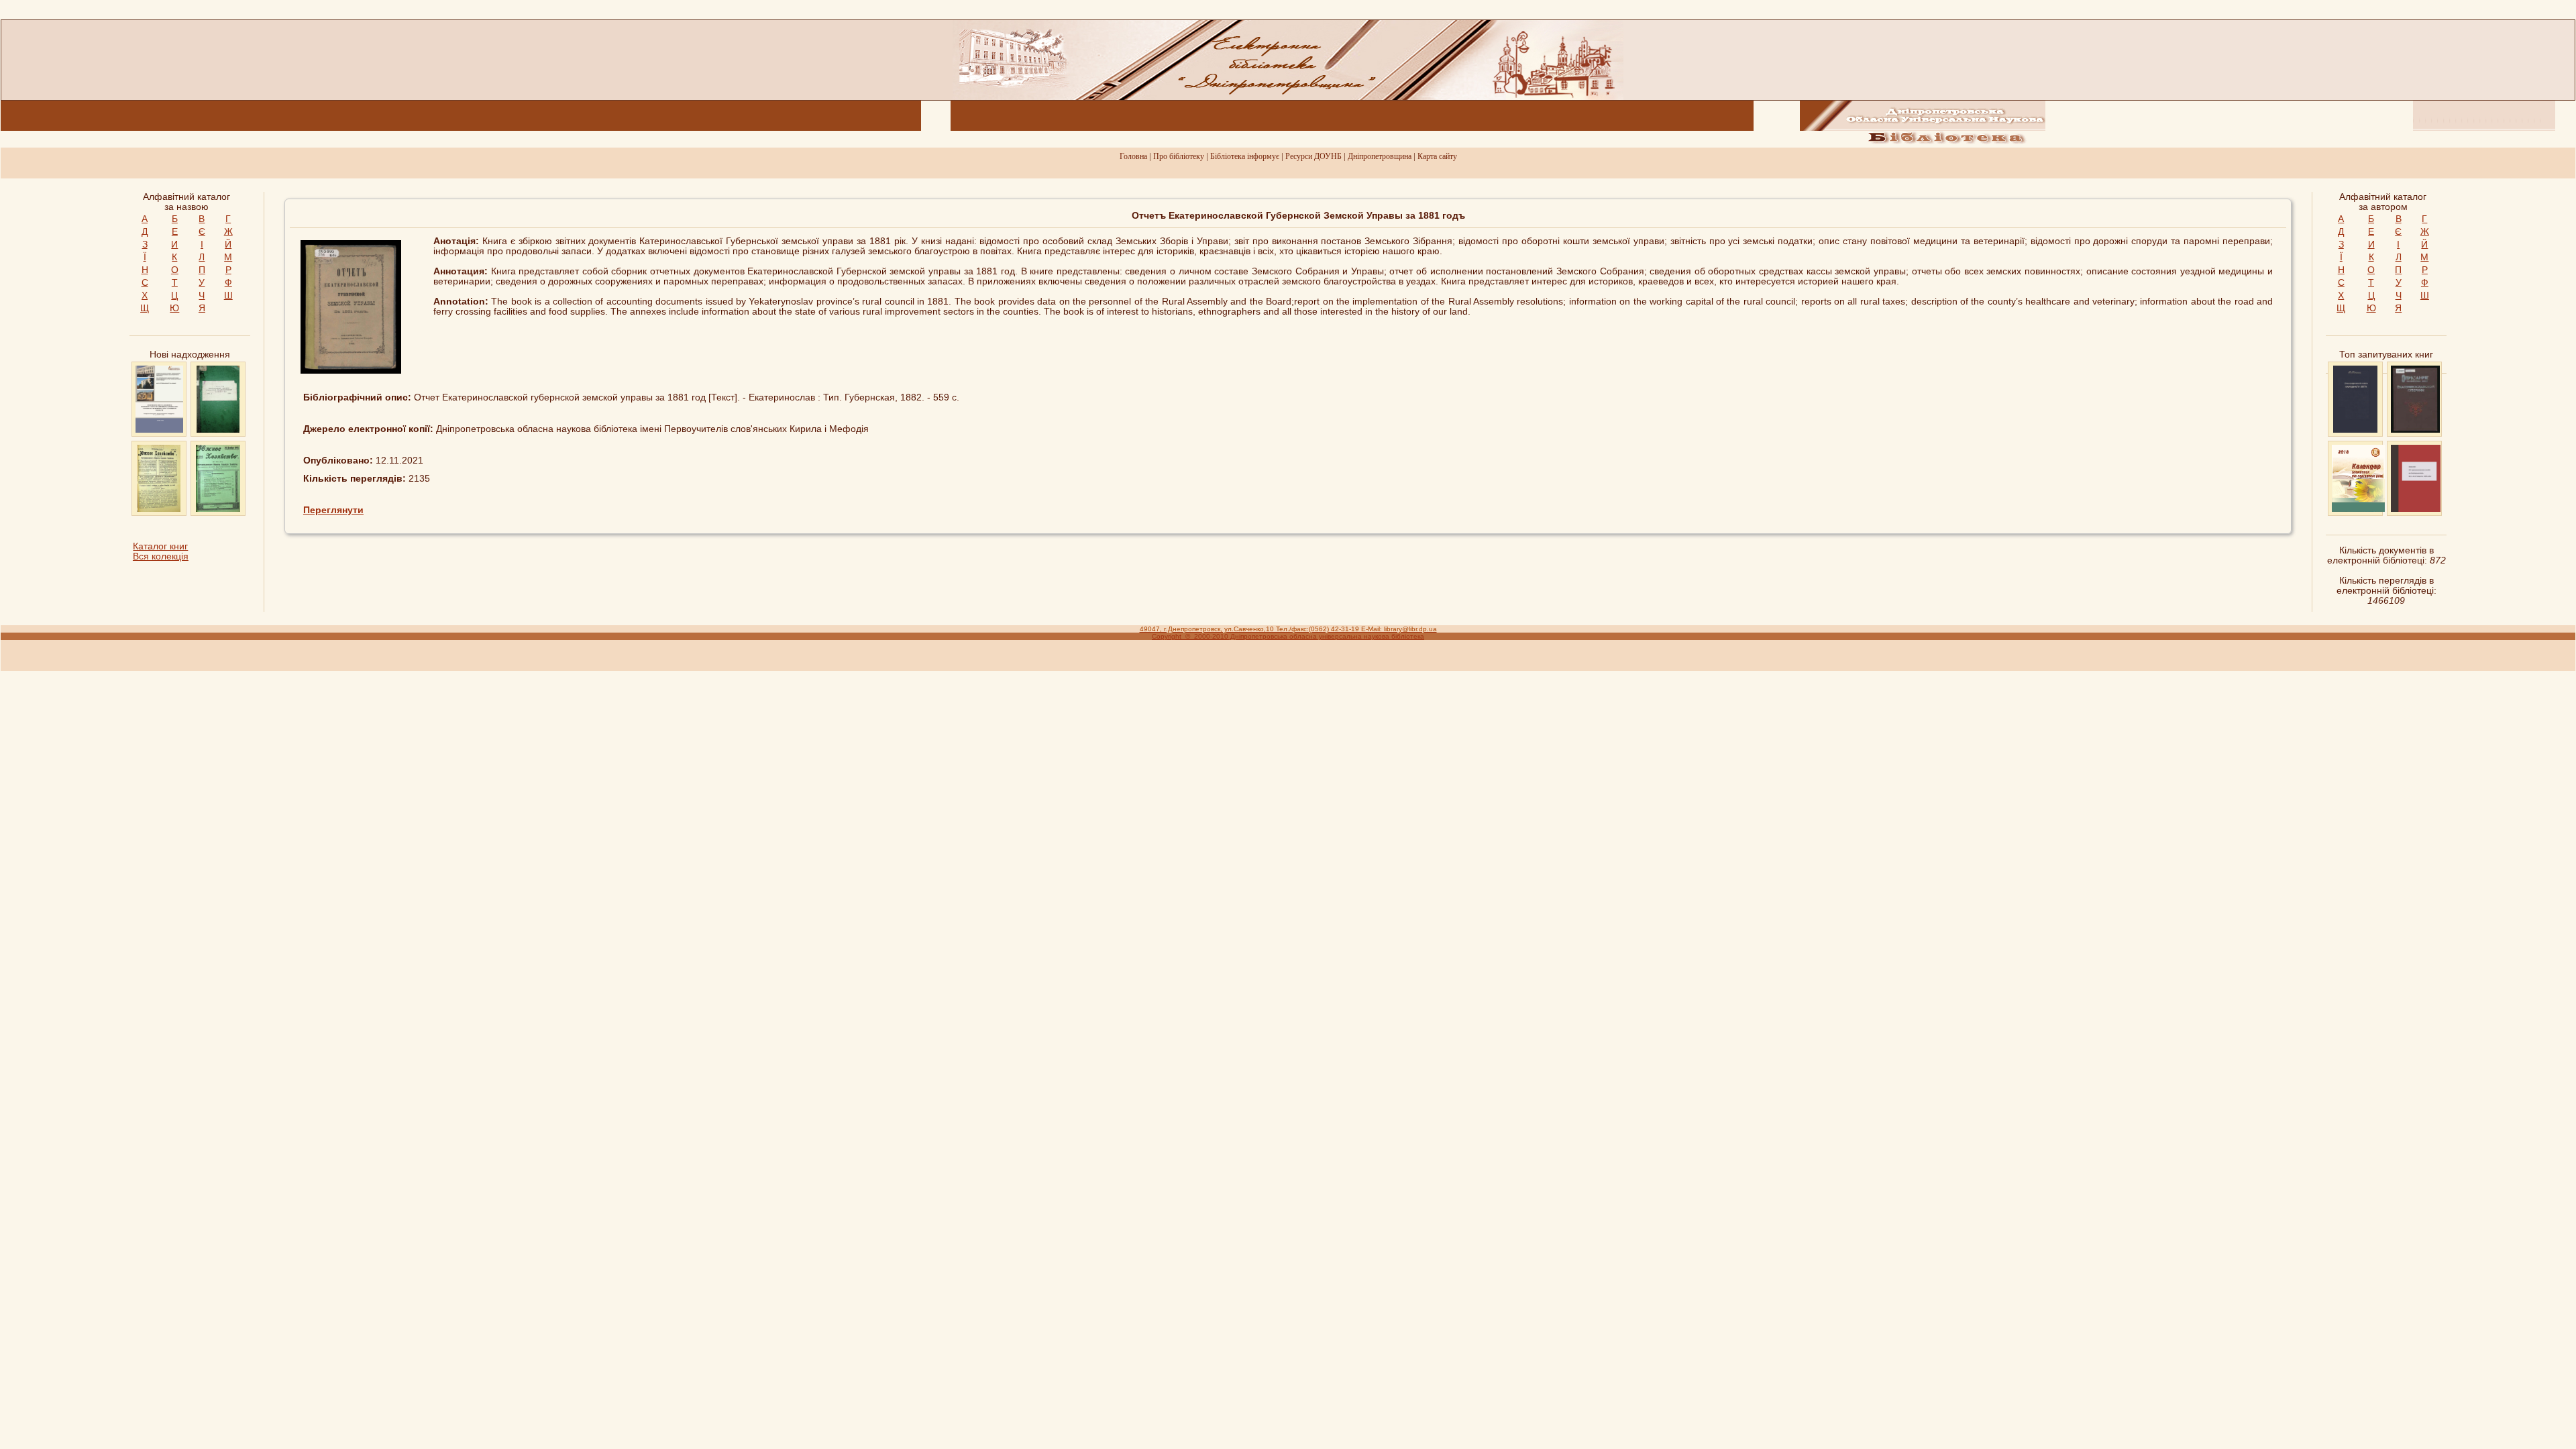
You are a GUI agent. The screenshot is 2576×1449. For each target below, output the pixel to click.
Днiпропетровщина (1380, 156)
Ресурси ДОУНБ (1313, 156)
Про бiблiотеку (1179, 156)
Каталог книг (160, 546)
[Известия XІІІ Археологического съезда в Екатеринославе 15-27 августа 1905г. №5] (2416, 509)
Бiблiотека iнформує (1245, 156)
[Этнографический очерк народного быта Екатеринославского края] (2355, 430)
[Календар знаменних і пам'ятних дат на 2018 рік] (2358, 509)
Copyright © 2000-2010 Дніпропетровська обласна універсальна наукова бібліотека (1288, 636)
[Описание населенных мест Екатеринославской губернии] (2415, 430)
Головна (1133, 156)
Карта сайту (1437, 156)
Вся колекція (161, 556)
